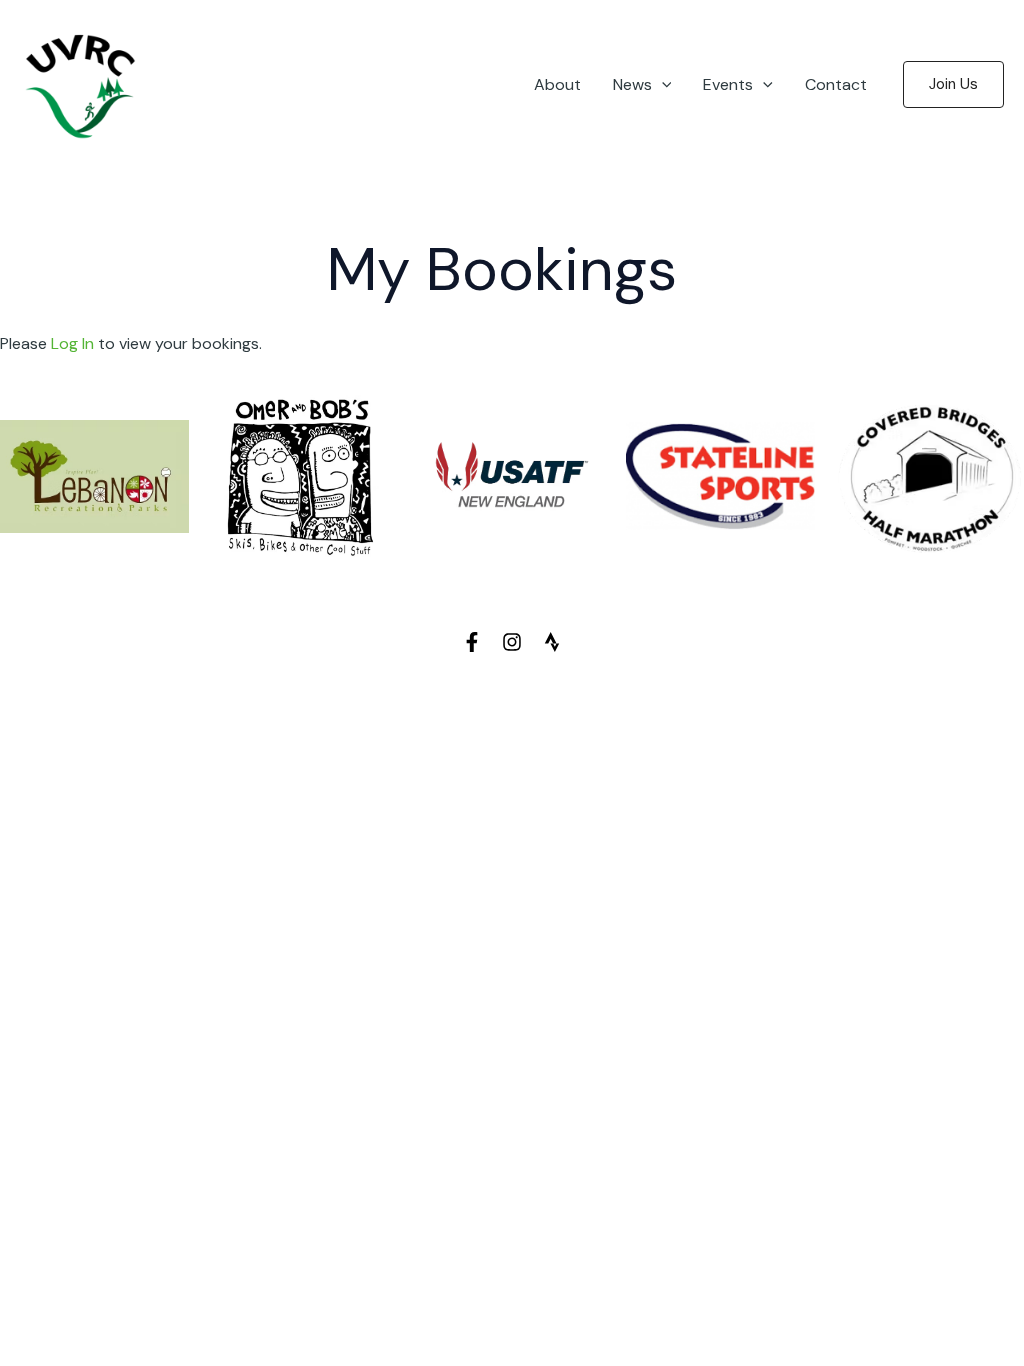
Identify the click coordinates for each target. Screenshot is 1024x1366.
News (632, 84)
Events (728, 84)
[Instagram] (512, 642)
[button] (662, 85)
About (557, 84)
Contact (836, 84)
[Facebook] (472, 642)
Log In (72, 343)
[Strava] (552, 642)
